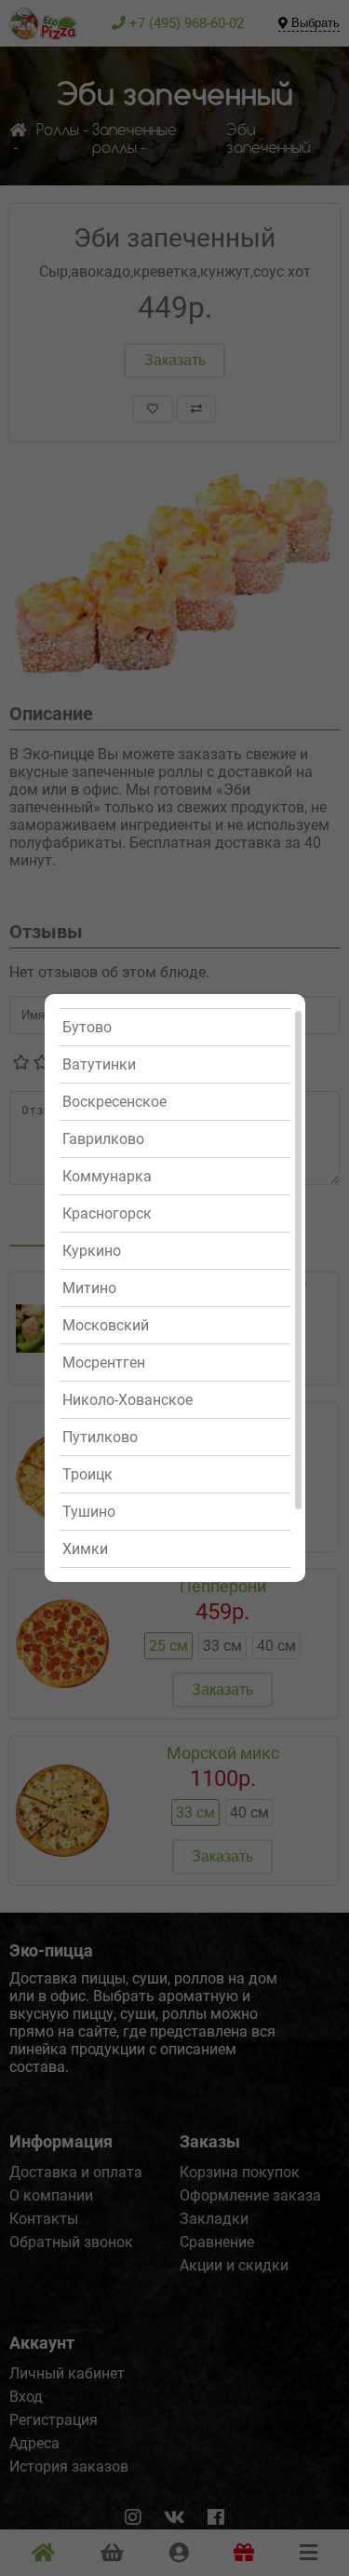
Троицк (87, 1474)
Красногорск (107, 1213)
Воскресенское (114, 1102)
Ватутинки (99, 1064)
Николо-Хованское (128, 1400)
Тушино (89, 1512)
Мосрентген (104, 1363)
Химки (85, 1549)
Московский (106, 1325)
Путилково (100, 1437)
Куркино (92, 1251)
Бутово (87, 1027)
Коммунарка (107, 1176)
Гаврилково (103, 1139)
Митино (89, 1288)
